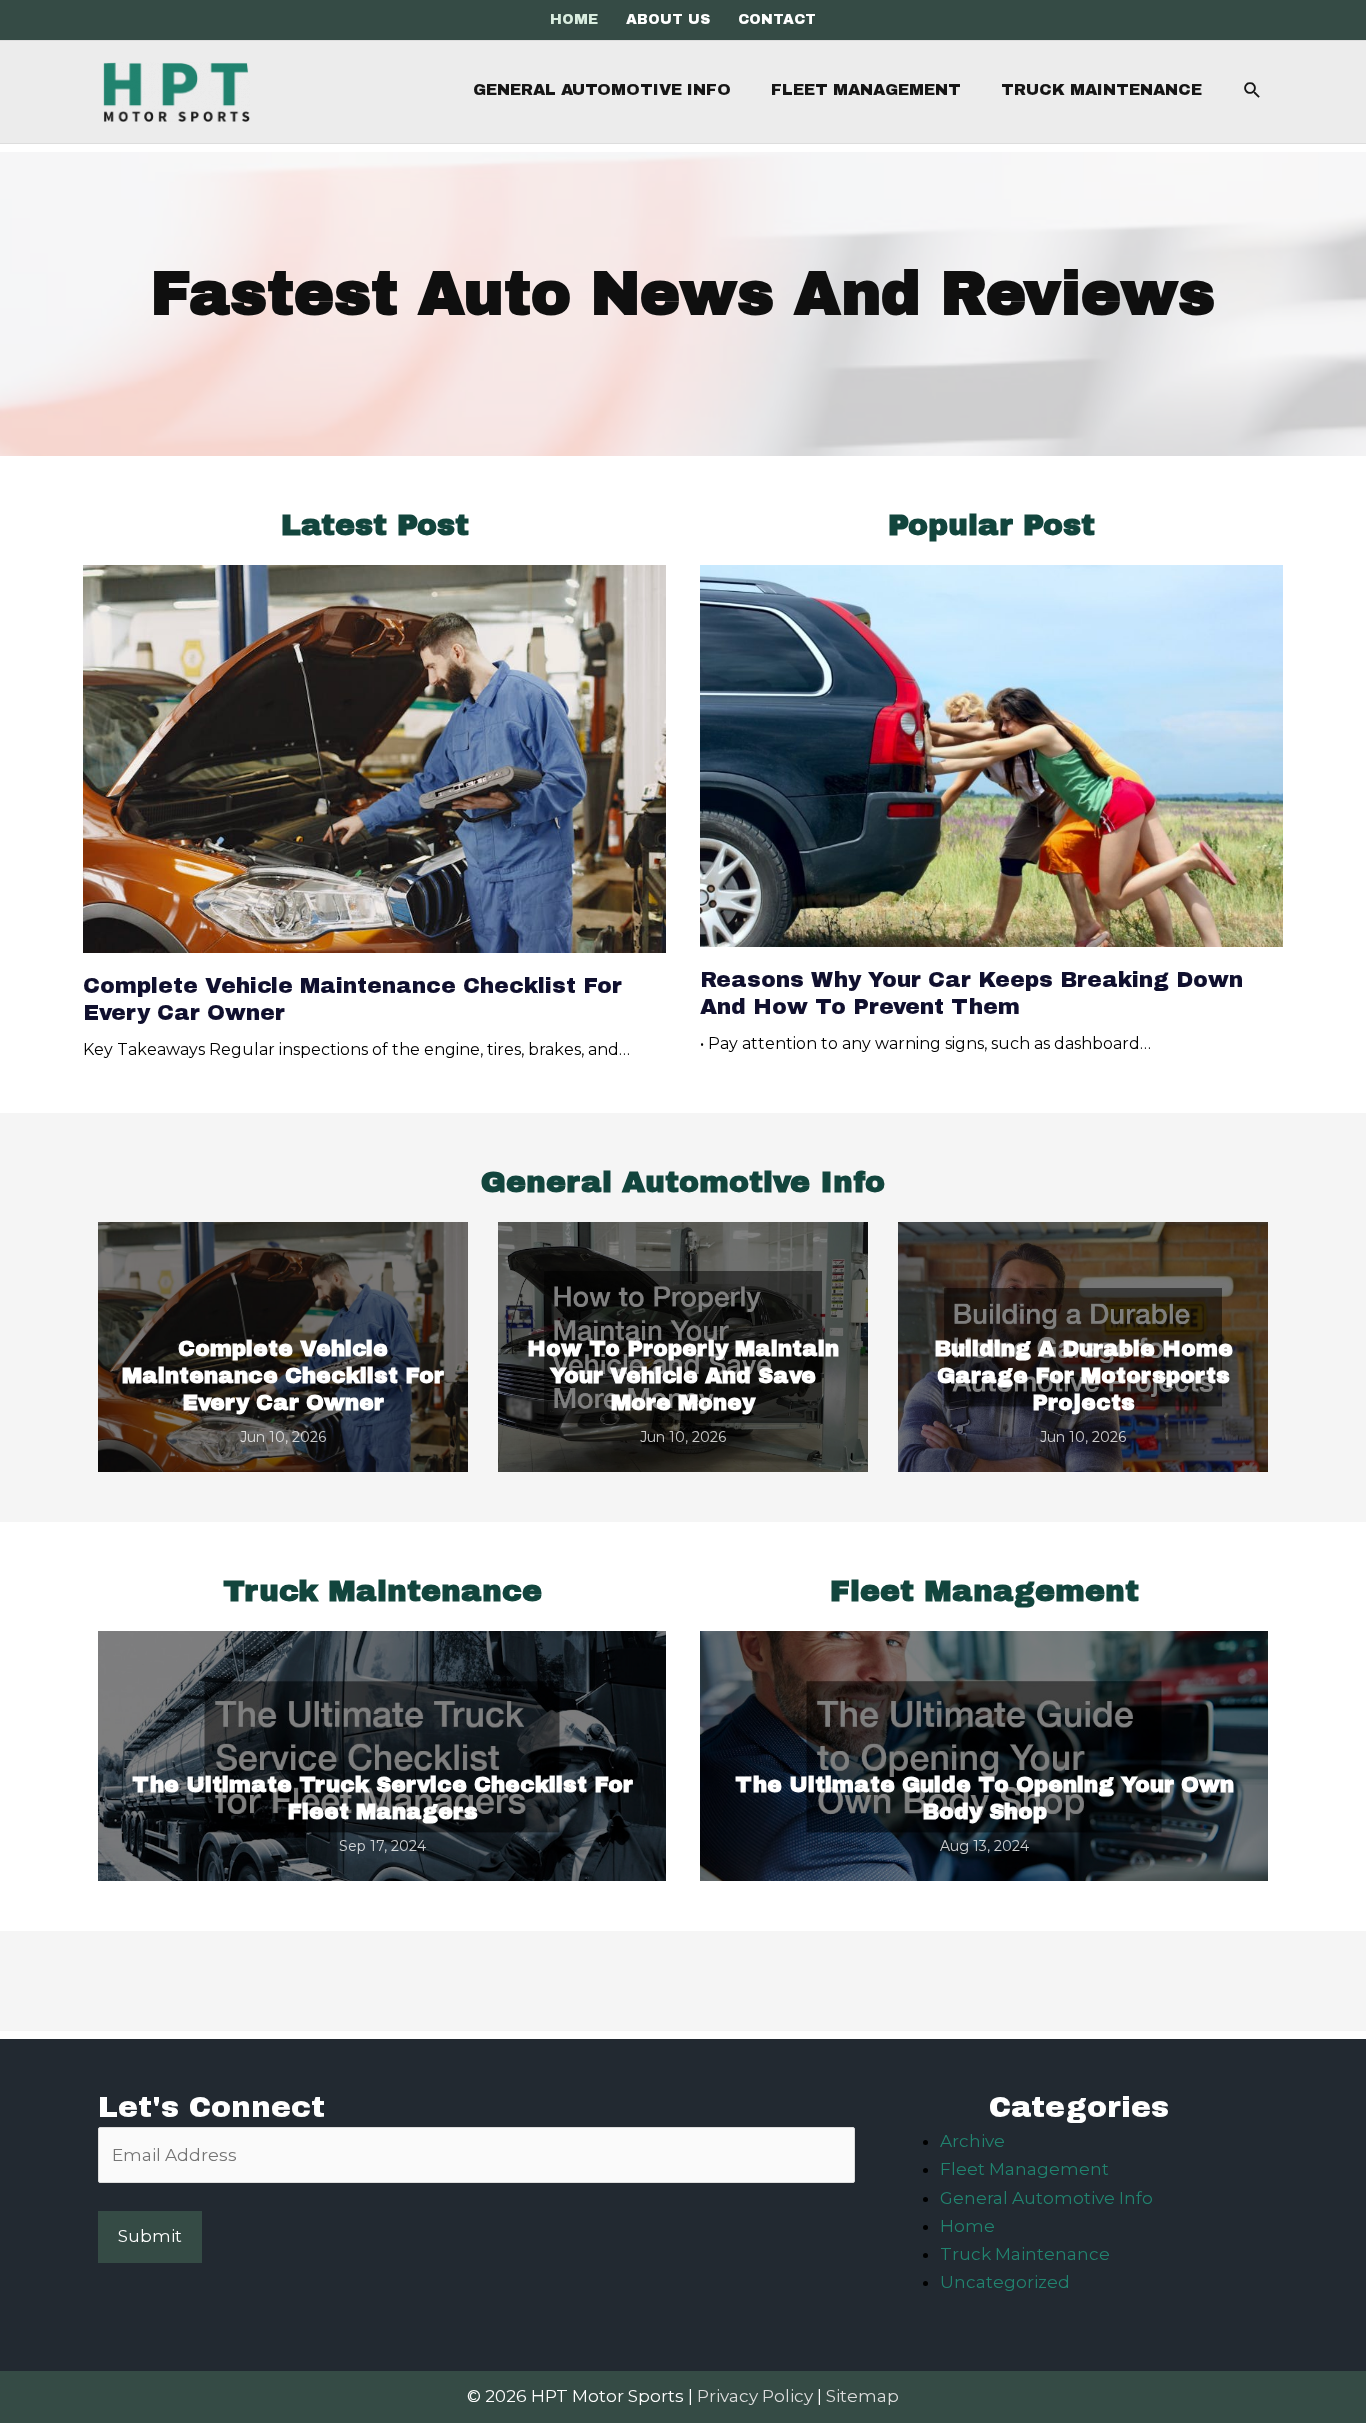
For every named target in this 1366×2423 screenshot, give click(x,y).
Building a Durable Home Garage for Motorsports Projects (1083, 1376)
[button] (1252, 90)
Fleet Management (1024, 2169)
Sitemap (862, 2396)
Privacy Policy (755, 2396)
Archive (972, 2141)
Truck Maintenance (1025, 2254)
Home (967, 2226)
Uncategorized (1005, 2282)
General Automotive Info (1046, 2198)
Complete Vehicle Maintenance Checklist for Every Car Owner (283, 1376)
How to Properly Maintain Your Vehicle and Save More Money (683, 1376)
